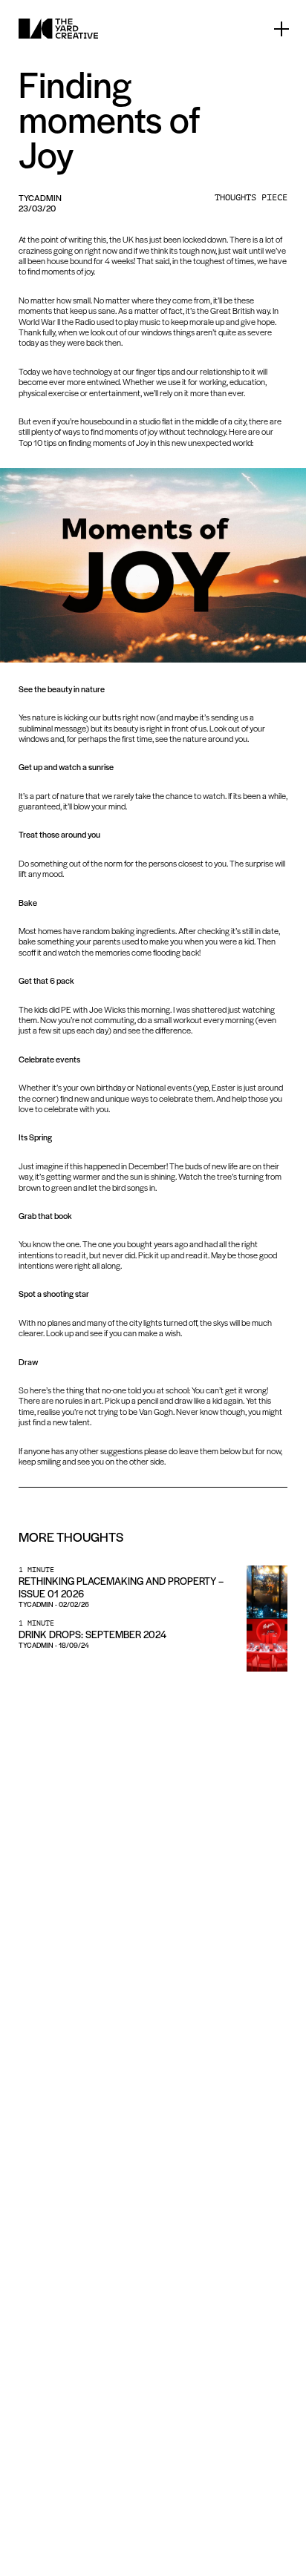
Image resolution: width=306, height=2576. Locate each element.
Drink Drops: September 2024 (92, 1634)
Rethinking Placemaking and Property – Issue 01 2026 (121, 1587)
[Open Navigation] (281, 29)
